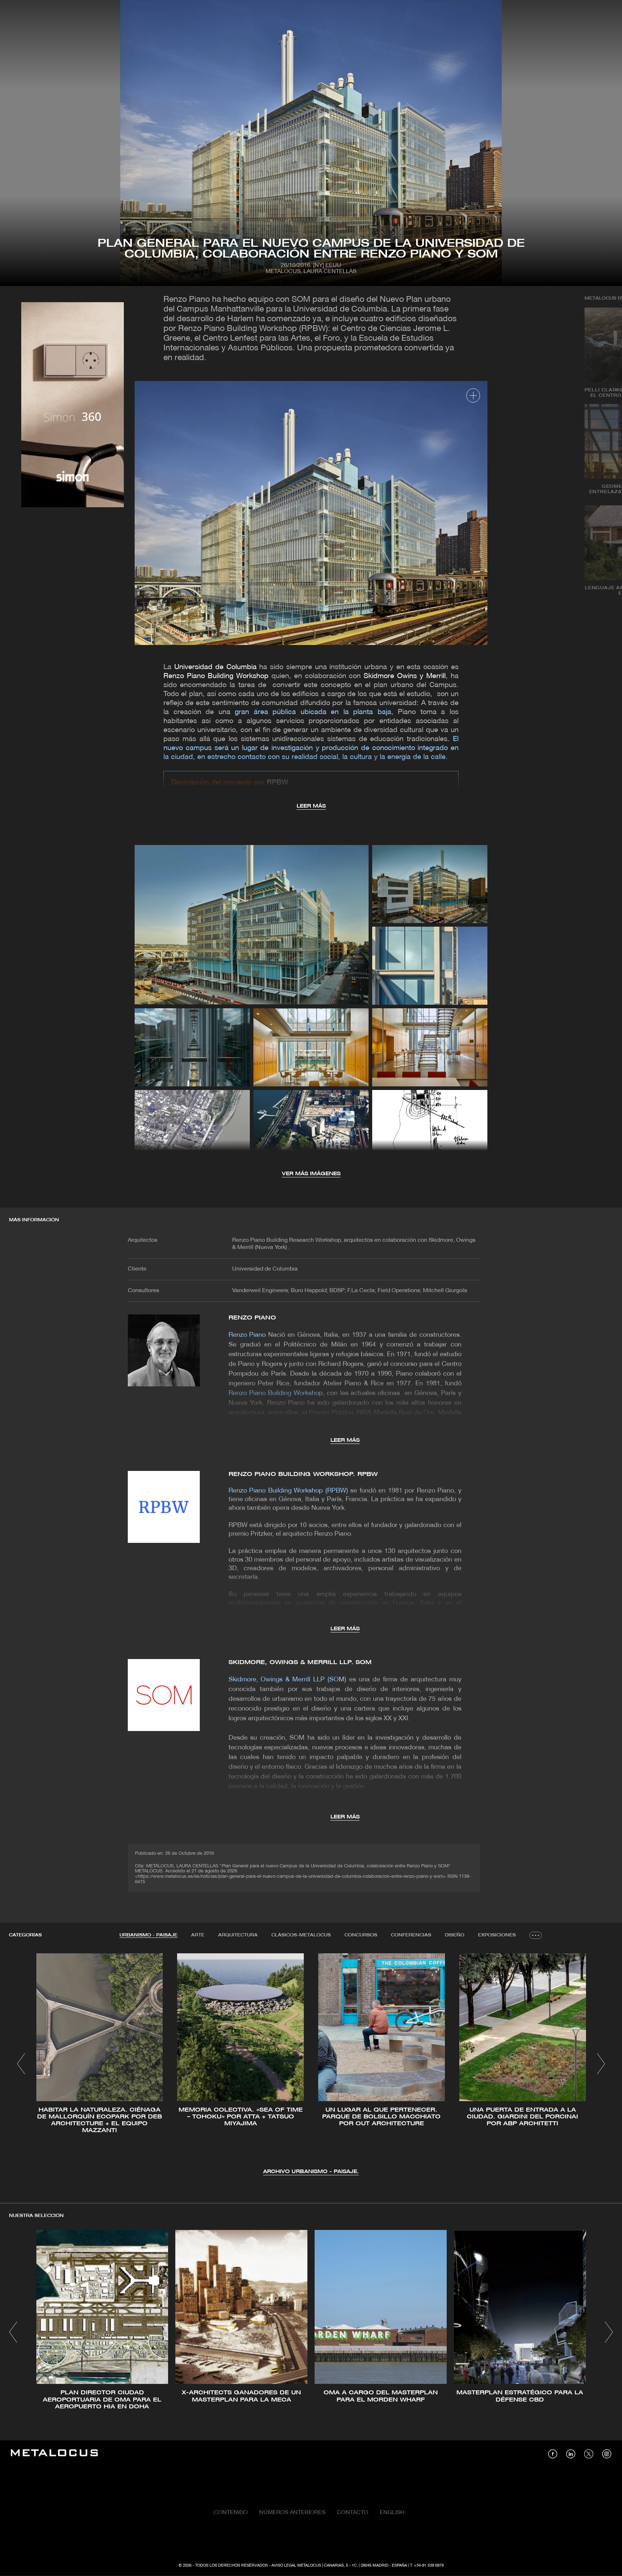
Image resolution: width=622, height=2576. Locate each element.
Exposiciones (497, 1935)
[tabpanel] (311, 2065)
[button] (21, 2064)
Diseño (455, 1935)
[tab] (148, 1935)
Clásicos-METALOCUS (301, 1935)
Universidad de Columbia (215, 667)
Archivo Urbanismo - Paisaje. (311, 2172)
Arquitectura (238, 1935)
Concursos (361, 1935)
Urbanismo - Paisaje (148, 1935)
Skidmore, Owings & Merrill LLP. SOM (300, 1662)
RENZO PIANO (252, 1318)
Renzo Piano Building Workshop (216, 676)
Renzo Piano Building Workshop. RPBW (303, 1474)
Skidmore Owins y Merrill (405, 676)
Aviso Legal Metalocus (296, 2566)
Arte (198, 1935)
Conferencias (411, 1935)
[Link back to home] (54, 2454)
